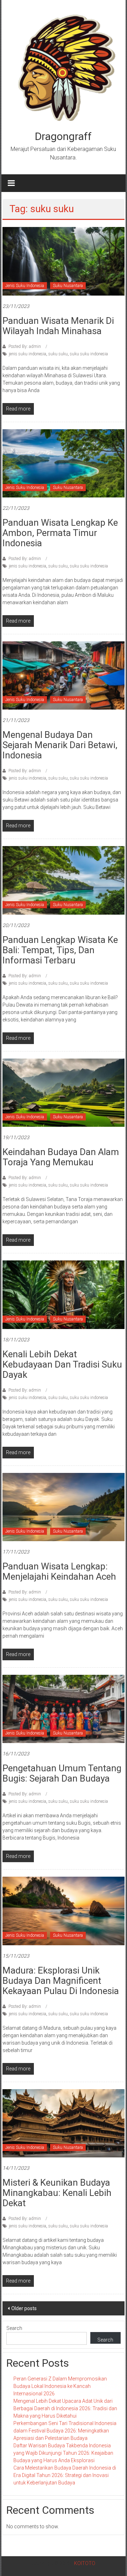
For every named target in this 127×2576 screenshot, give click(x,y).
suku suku (58, 354)
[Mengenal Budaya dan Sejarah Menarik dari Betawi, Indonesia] (64, 675)
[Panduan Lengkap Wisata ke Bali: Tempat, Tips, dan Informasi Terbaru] (64, 880)
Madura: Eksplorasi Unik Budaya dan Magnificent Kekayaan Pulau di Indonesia (61, 1981)
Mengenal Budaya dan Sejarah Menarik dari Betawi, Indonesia (60, 745)
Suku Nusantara (68, 286)
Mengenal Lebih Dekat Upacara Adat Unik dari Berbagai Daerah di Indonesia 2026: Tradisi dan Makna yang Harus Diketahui (65, 2408)
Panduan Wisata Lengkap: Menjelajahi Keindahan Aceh (59, 1571)
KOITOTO (85, 2563)
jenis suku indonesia (28, 354)
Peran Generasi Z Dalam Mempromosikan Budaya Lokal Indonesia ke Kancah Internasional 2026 (60, 2386)
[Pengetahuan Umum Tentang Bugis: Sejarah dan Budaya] (64, 1708)
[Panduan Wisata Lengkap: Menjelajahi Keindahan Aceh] (64, 1506)
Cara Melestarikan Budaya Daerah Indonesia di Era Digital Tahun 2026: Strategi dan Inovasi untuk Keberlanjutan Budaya (65, 2475)
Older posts (24, 2308)
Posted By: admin (25, 346)
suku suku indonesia (89, 354)
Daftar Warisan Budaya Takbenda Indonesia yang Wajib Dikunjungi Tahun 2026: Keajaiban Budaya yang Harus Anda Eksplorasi (63, 2453)
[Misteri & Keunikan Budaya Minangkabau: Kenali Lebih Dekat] (64, 2123)
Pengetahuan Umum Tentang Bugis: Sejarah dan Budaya (62, 1773)
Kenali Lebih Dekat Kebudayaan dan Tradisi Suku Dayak (62, 1364)
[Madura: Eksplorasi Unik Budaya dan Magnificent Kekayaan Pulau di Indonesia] (64, 1911)
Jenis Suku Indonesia (25, 286)
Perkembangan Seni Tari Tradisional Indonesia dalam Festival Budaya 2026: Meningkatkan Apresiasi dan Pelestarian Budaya (65, 2431)
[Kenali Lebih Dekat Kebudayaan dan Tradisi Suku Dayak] (64, 1294)
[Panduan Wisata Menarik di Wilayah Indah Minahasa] (64, 261)
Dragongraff (63, 136)
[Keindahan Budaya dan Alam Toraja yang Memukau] (64, 1092)
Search (14, 2328)
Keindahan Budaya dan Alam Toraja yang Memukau (61, 1157)
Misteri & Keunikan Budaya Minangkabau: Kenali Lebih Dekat (57, 2193)
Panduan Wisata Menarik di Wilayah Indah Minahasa (58, 326)
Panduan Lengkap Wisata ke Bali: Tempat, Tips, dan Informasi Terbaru (60, 950)
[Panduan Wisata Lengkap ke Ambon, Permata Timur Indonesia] (64, 463)
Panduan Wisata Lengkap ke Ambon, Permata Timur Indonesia (60, 533)
